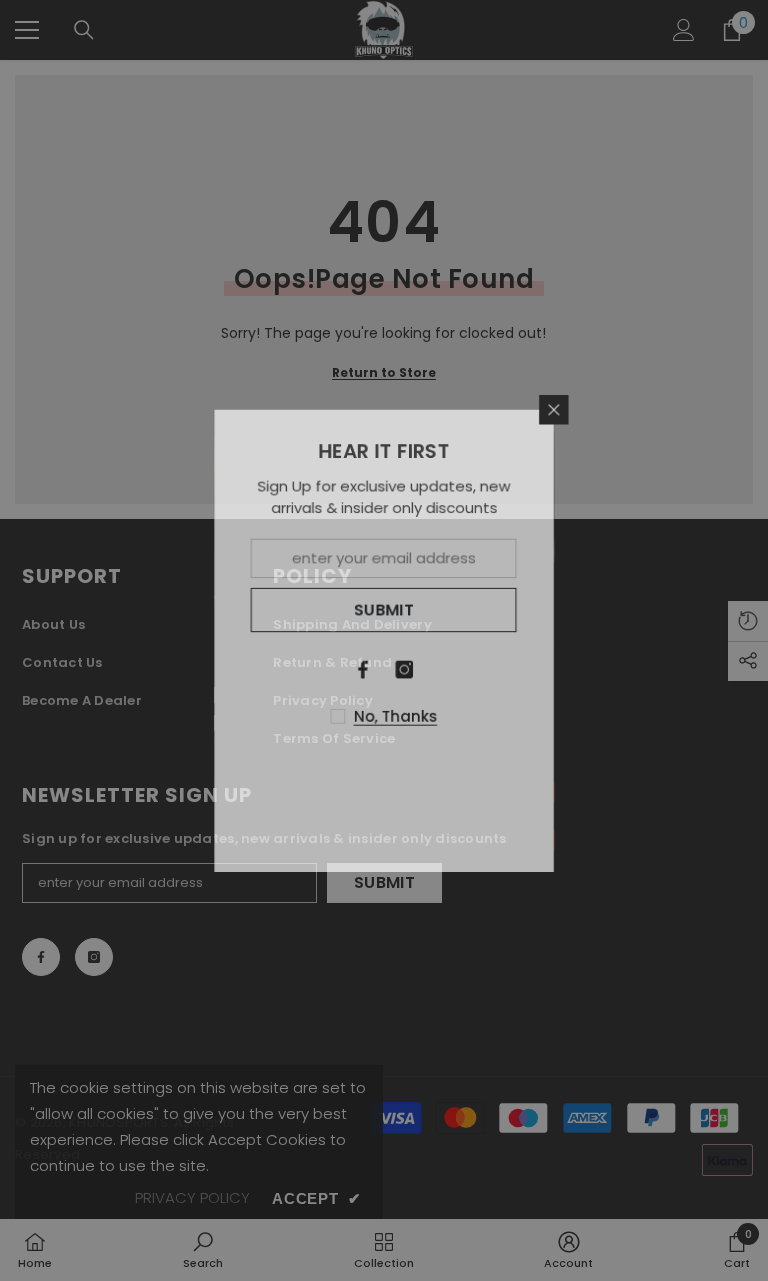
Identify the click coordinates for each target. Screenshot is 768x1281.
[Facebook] (363, 669)
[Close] (557, 406)
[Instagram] (405, 669)
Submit (384, 608)
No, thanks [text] (395, 716)
